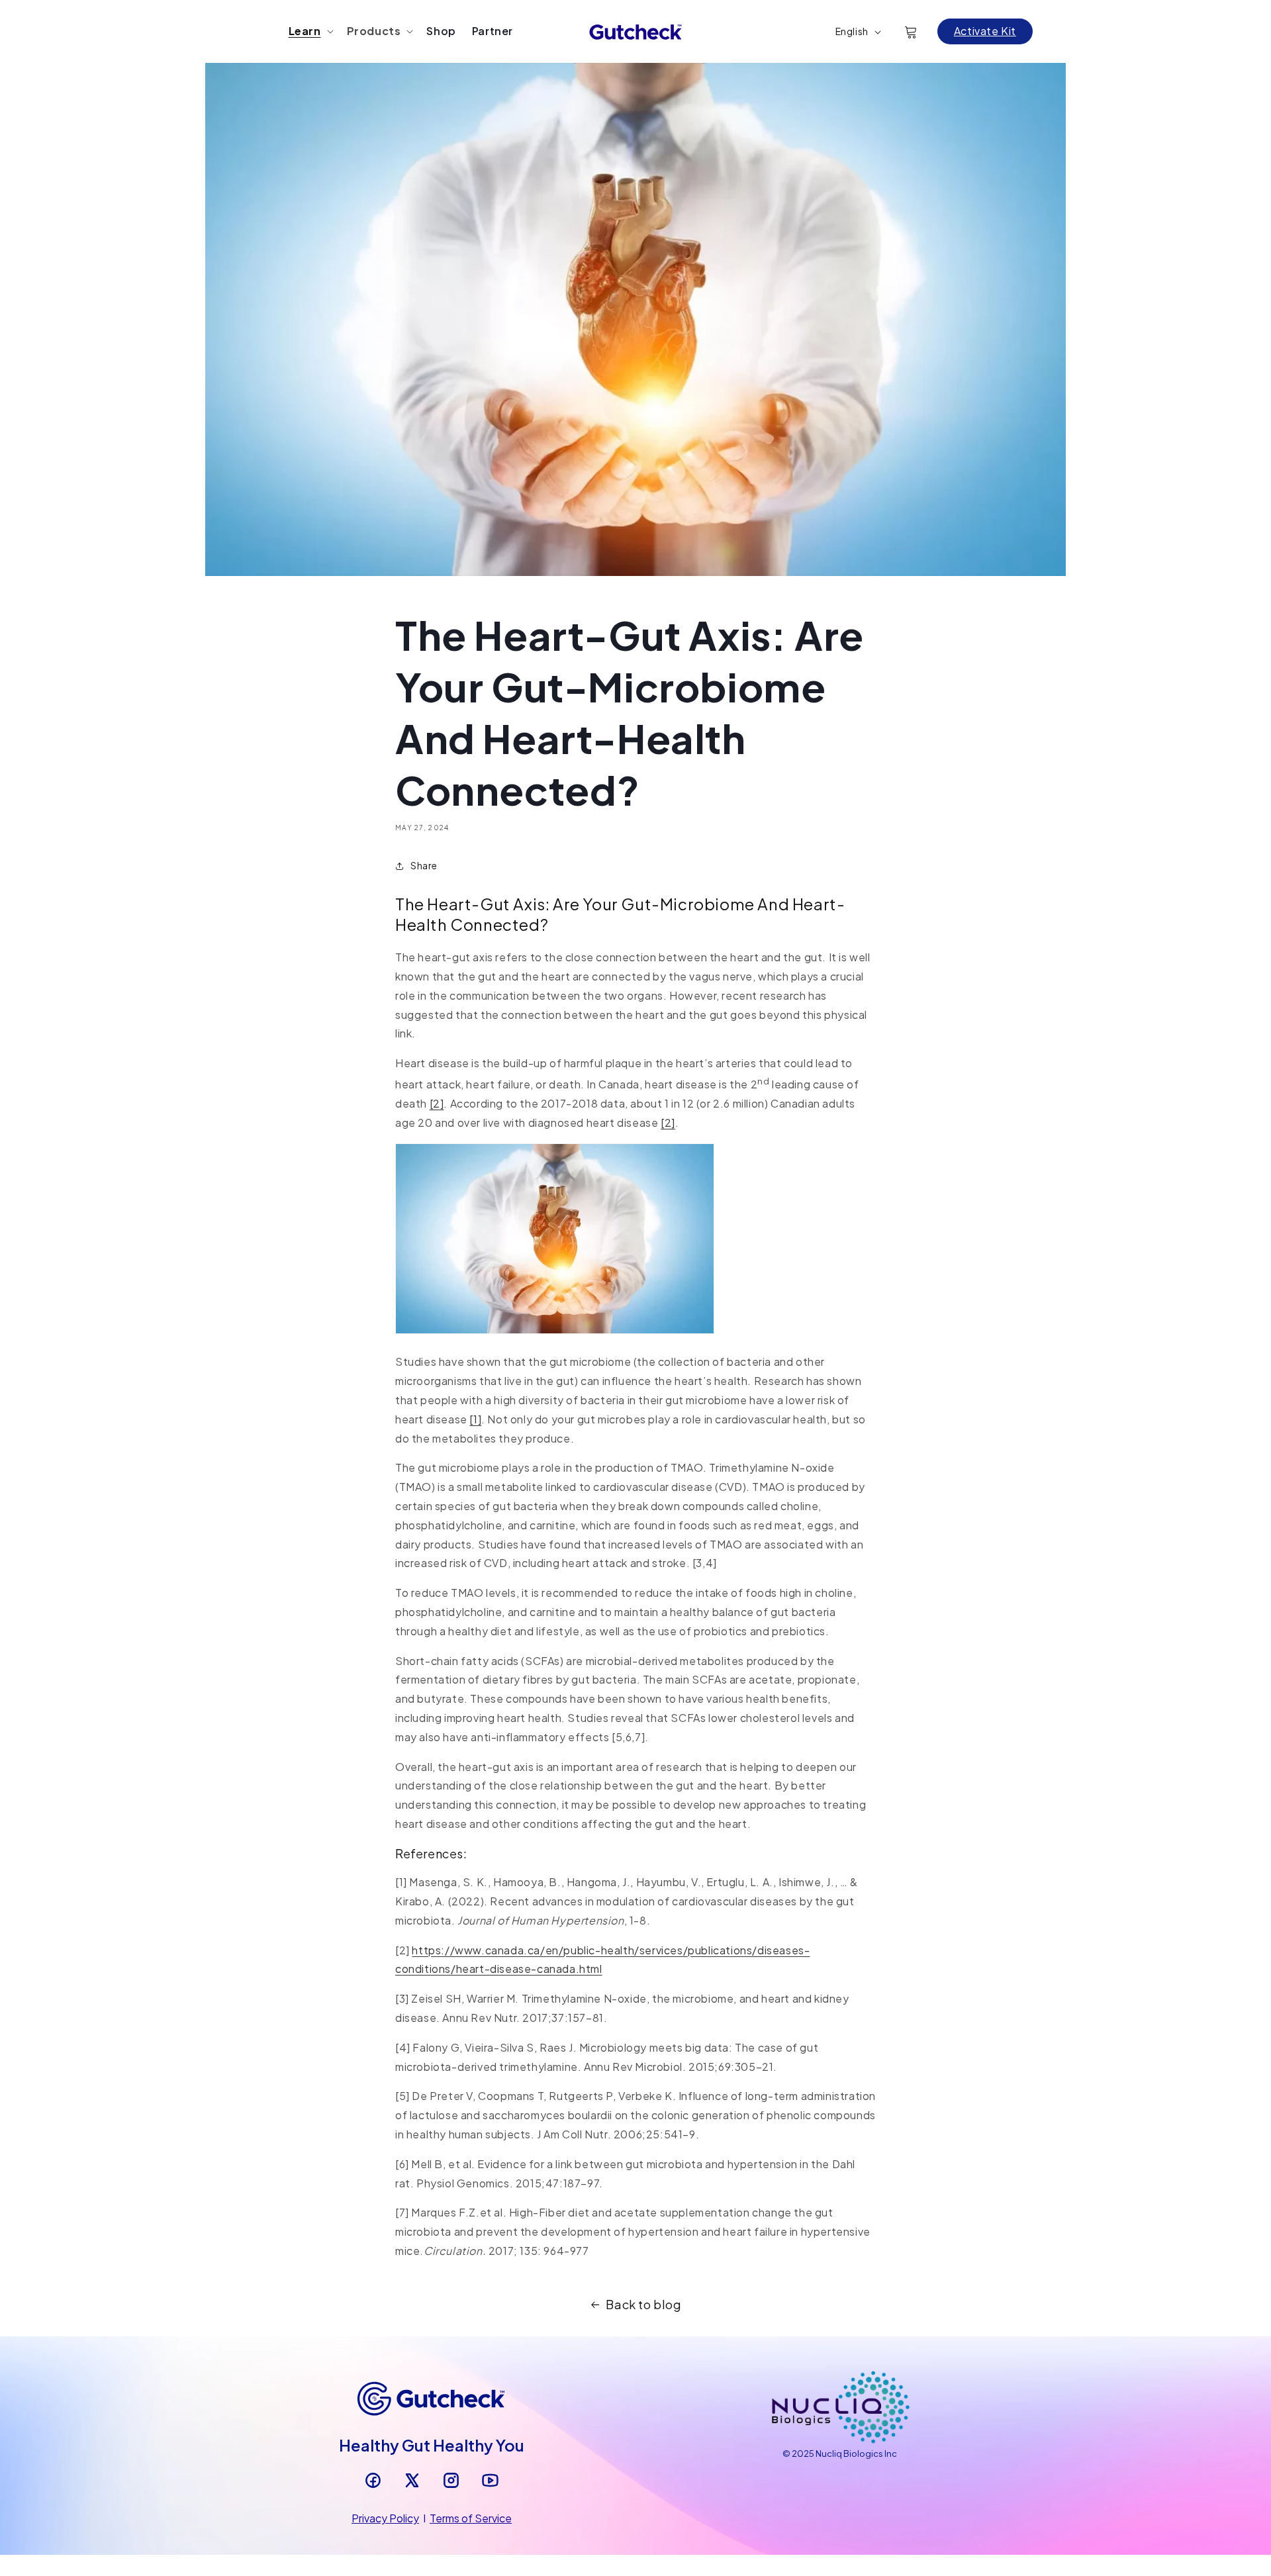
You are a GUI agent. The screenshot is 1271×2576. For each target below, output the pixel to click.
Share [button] (424, 865)
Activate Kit (985, 31)
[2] (437, 1103)
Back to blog (643, 2304)
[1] (475, 1419)
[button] (310, 31)
